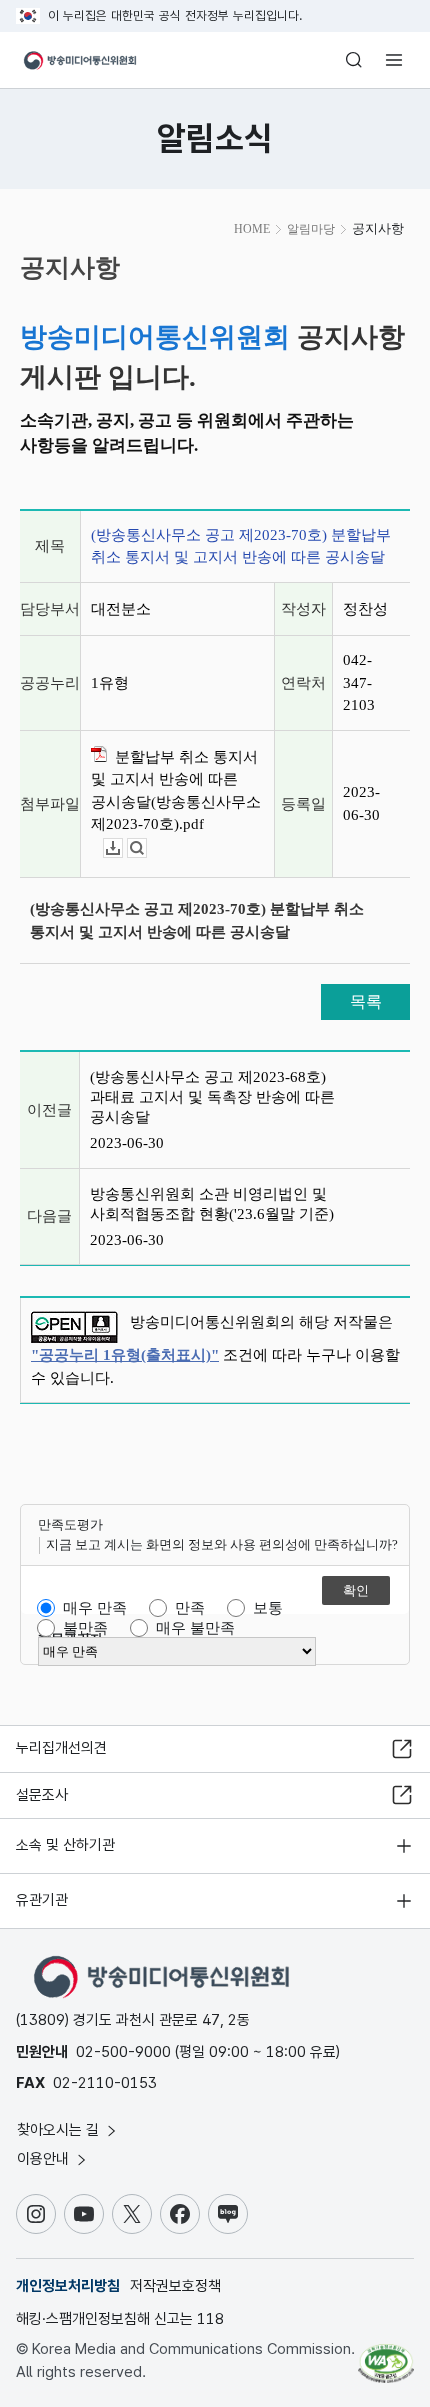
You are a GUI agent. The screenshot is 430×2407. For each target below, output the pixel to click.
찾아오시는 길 (60, 2130)
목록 (366, 1001)
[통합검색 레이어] (354, 60)
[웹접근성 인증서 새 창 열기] (386, 2355)
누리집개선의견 (61, 1748)
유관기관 (42, 1900)
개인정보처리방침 (68, 2286)
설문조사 (42, 1795)
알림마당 (311, 229)
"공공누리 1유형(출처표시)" (125, 1355)
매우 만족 (95, 1608)
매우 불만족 (195, 1628)
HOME (252, 229)
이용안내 (45, 2159)
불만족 (85, 1628)
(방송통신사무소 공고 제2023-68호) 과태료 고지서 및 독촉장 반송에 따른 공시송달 (212, 1097)
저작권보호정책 (175, 2286)
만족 (190, 1608)
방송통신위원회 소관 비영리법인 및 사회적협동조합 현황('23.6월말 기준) (212, 1204)
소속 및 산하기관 (65, 1845)
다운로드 (122, 848)
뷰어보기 (146, 848)
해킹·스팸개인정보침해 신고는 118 (120, 2319)
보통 (268, 1608)
